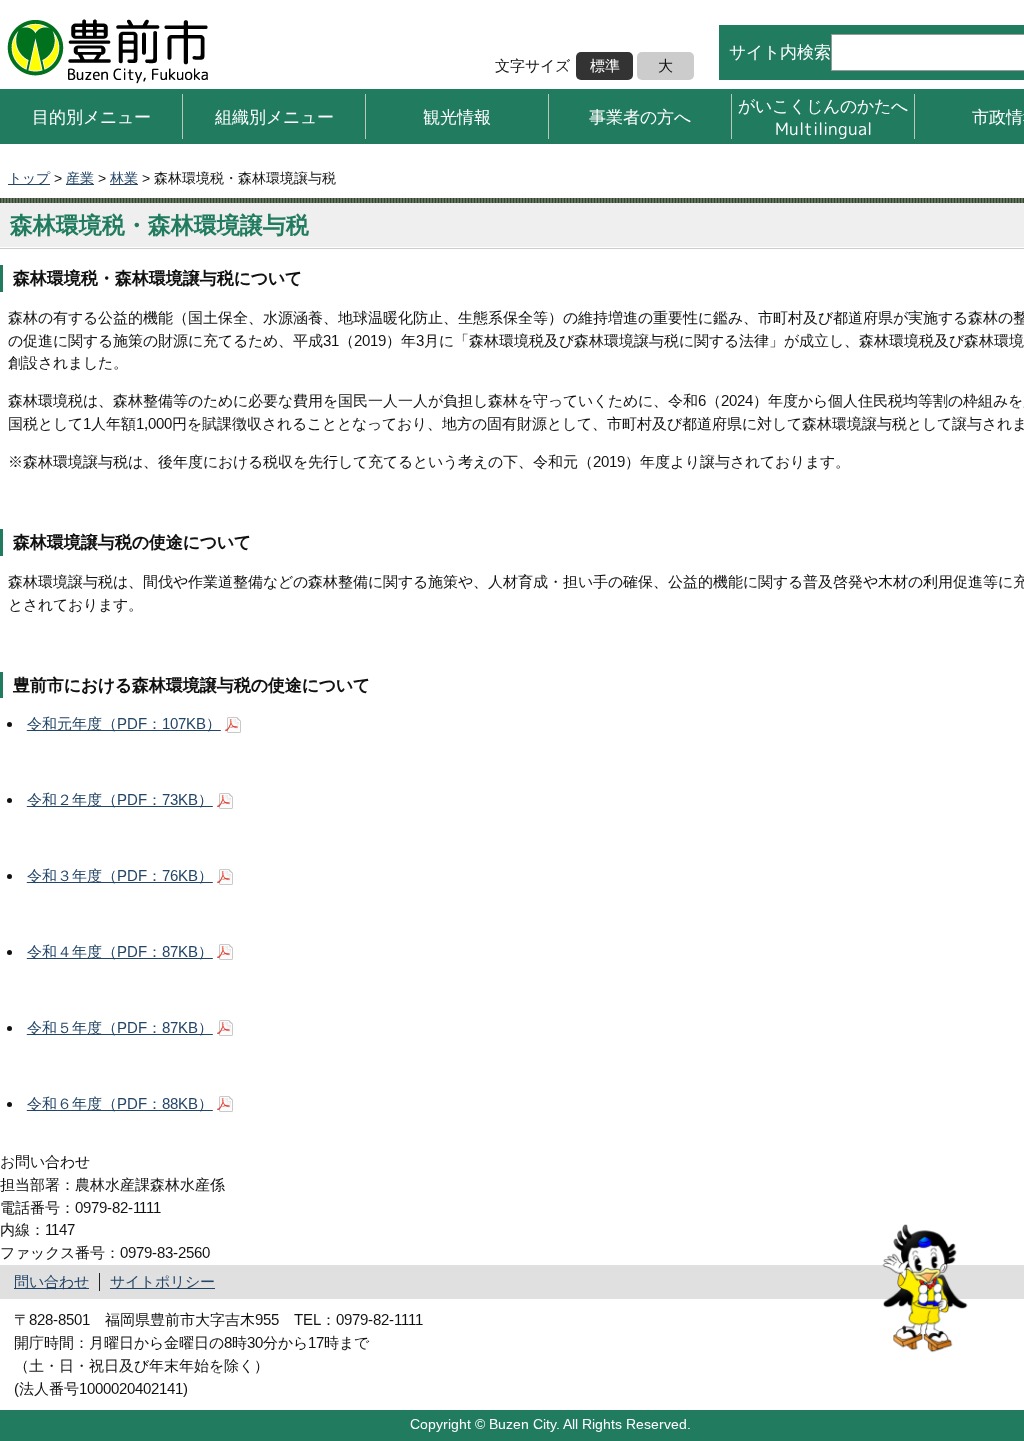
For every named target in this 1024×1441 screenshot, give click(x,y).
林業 (124, 178)
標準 (605, 65)
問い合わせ (51, 1281)
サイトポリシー (162, 1281)
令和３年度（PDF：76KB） (120, 875)
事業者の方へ (640, 116)
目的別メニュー (91, 116)
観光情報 (457, 116)
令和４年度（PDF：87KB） (120, 951)
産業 (80, 178)
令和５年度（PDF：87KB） (120, 1027)
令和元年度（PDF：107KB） (124, 723)
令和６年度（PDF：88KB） (120, 1103)
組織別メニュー (274, 116)
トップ (29, 178)
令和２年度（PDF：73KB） (120, 799)
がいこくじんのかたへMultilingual (823, 116)
